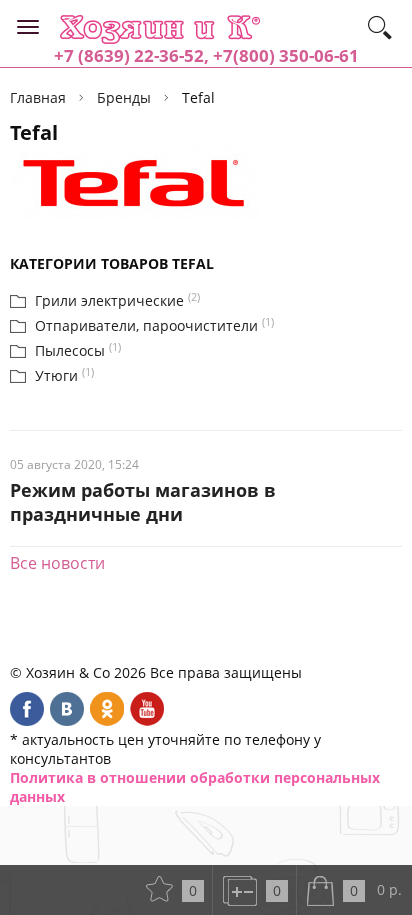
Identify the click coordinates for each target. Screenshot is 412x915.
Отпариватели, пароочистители (146, 325)
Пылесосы (70, 350)
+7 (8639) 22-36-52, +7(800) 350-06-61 (206, 55)
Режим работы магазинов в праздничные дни (143, 502)
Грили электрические (109, 300)
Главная (38, 97)
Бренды (124, 97)
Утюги (56, 375)
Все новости (57, 563)
